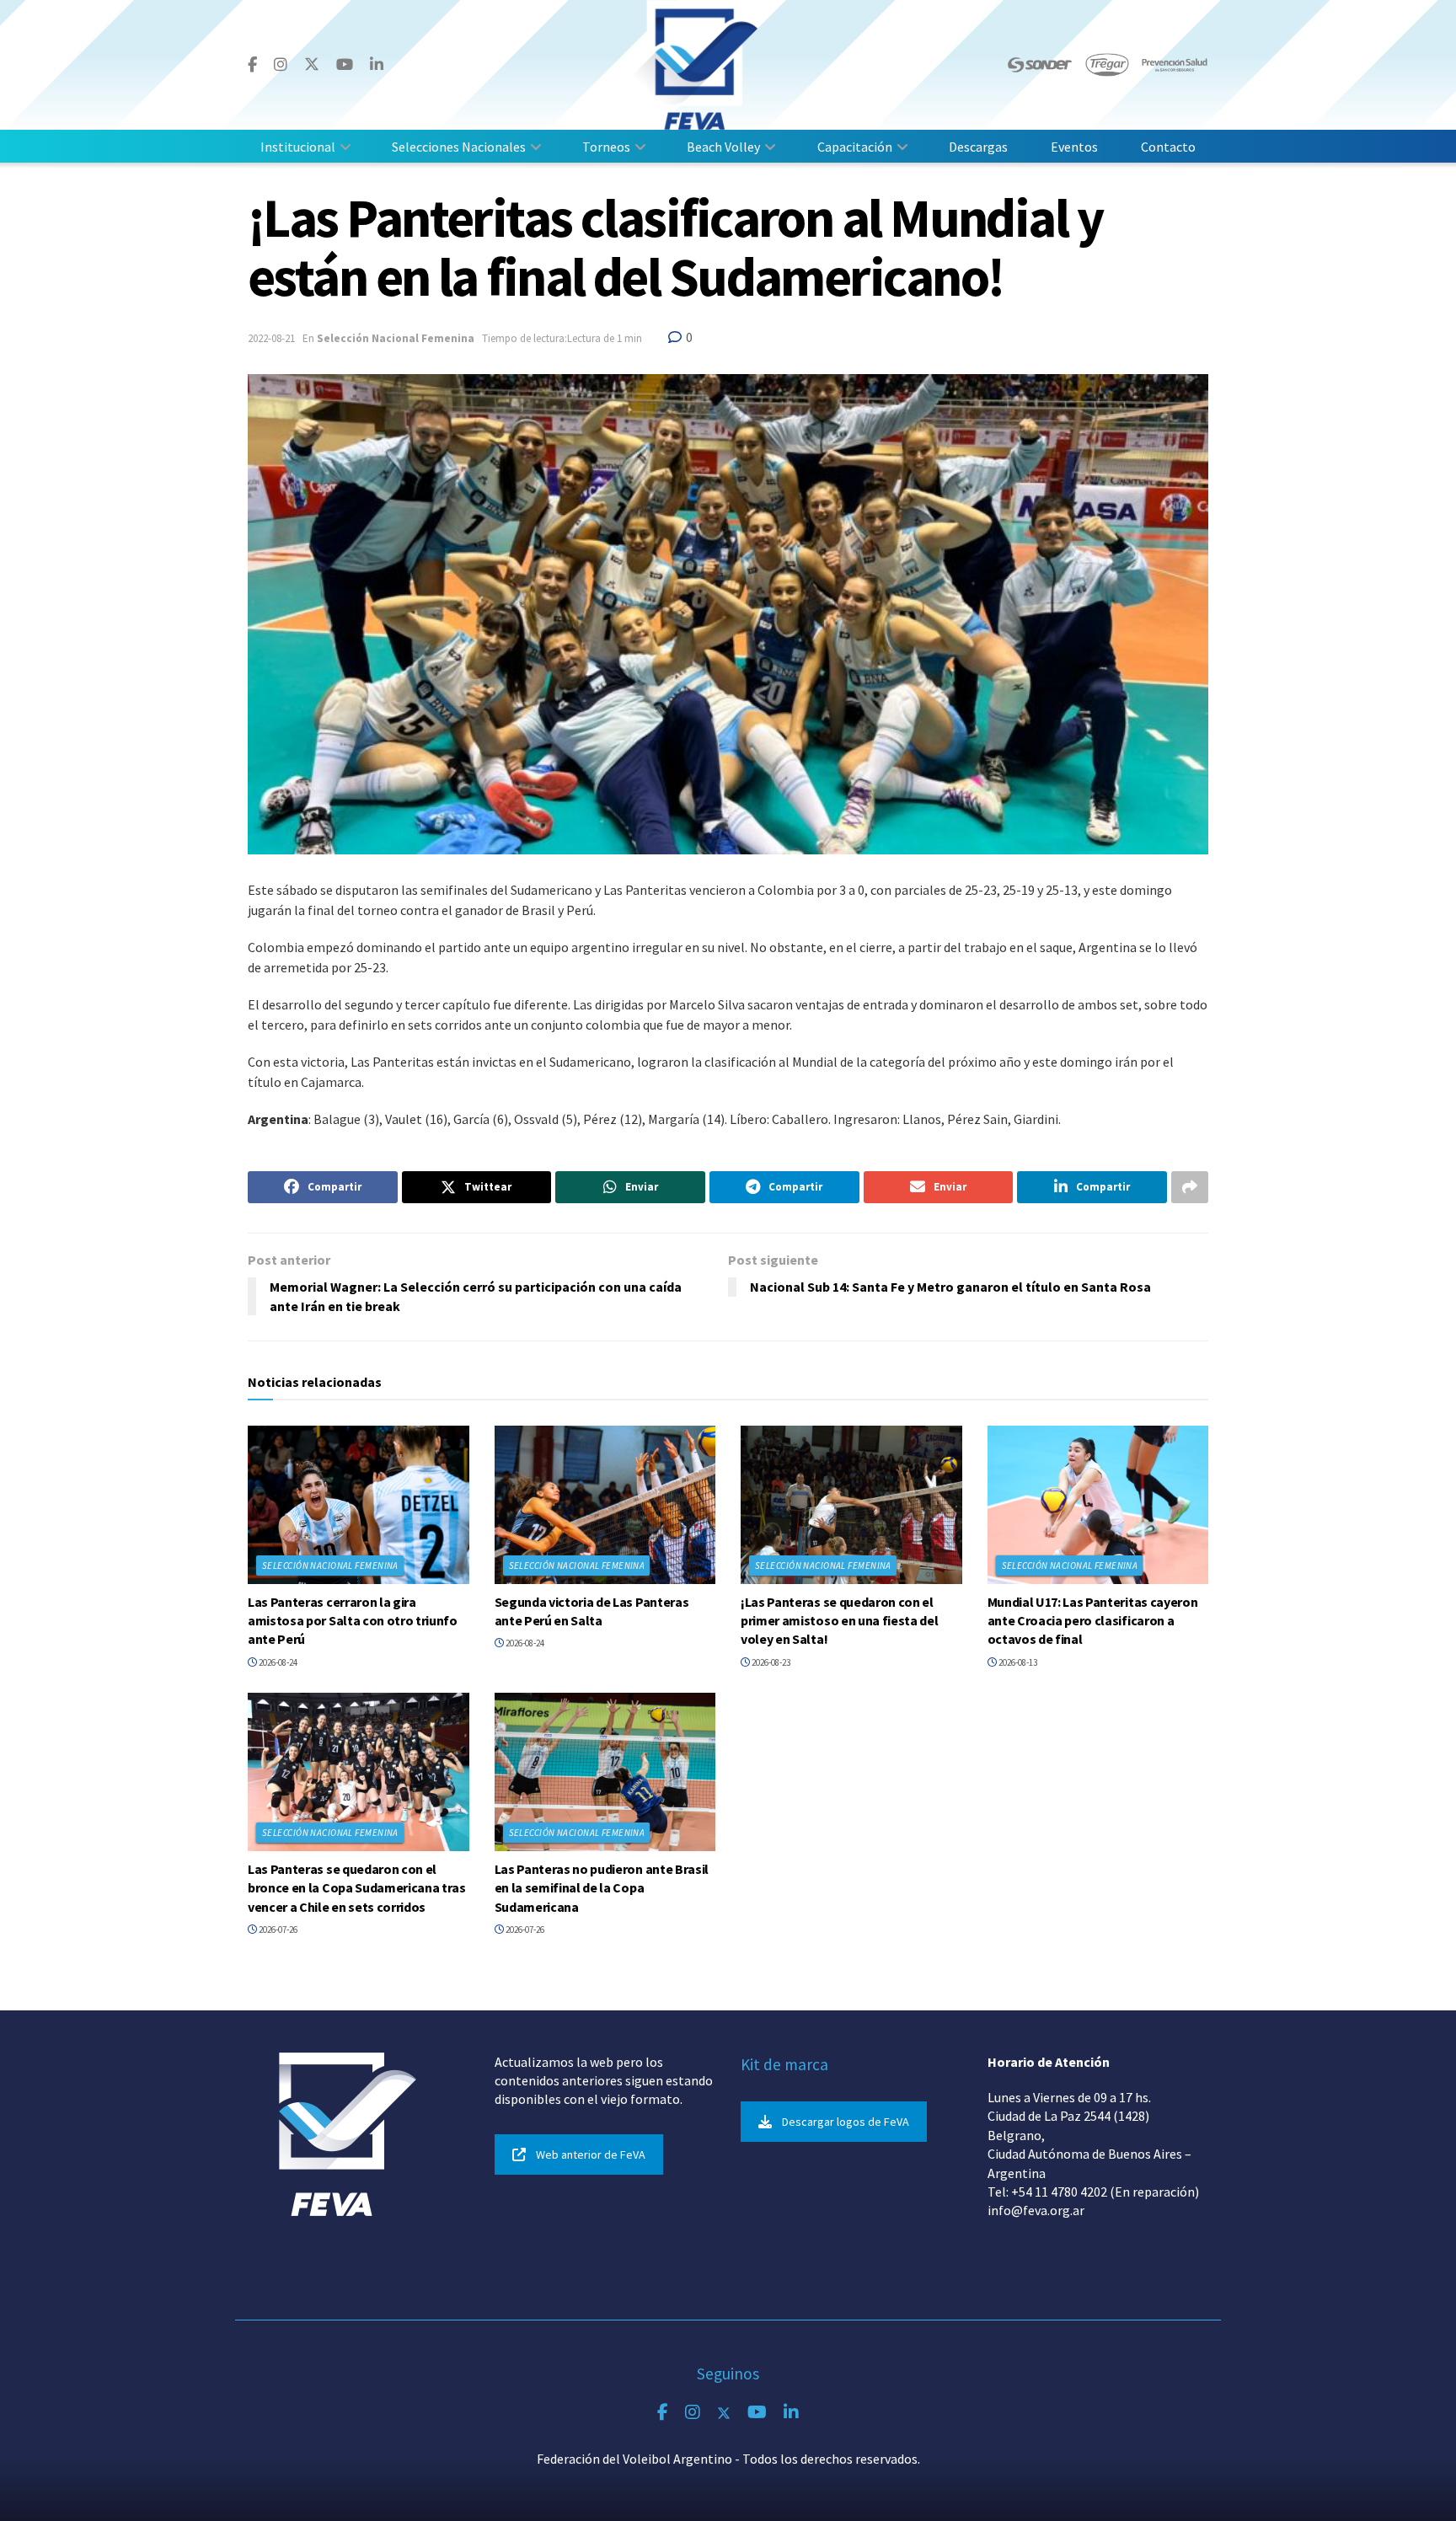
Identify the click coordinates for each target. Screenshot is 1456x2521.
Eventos (1074, 147)
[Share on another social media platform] (1190, 1187)
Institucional (298, 147)
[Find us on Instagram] (281, 65)
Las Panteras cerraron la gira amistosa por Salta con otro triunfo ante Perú (353, 1621)
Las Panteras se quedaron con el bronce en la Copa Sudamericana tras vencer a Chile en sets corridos (357, 1888)
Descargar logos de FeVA (846, 2122)
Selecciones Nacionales (459, 147)
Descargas (978, 147)
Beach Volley (723, 147)
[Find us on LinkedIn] (377, 65)
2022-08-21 (271, 338)
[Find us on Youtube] (345, 65)
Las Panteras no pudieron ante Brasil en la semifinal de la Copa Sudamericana (602, 1888)
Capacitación (855, 147)
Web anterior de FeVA (591, 2154)
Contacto (1168, 147)
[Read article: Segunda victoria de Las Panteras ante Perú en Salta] (605, 1505)
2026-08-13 (1017, 1662)
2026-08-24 (277, 1662)
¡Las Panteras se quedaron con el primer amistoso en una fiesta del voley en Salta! (839, 1621)
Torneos (606, 147)
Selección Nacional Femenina (396, 338)
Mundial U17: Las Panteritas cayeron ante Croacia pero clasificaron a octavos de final (1093, 1621)
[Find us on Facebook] (252, 65)
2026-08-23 (770, 1662)
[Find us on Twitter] (312, 64)
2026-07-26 (277, 1930)
